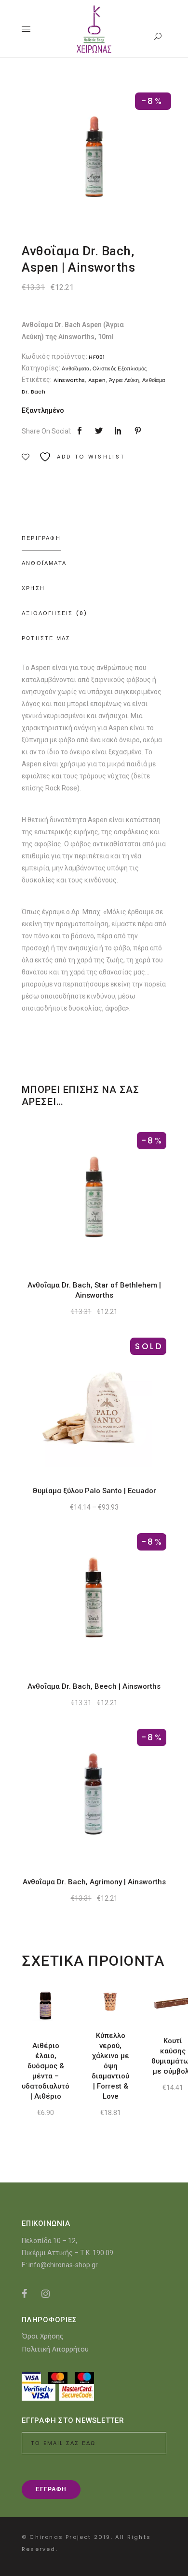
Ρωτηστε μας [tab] (46, 638)
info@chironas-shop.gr (63, 2265)
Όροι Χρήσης (42, 2336)
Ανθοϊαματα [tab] (44, 563)
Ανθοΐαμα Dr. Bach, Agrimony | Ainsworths (94, 1882)
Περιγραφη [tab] (41, 538)
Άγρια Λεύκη (124, 380)
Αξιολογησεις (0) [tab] (54, 613)
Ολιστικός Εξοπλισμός (120, 368)
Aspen (97, 380)
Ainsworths (69, 380)
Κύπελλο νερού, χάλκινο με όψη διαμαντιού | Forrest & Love (110, 2066)
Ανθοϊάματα (75, 368)
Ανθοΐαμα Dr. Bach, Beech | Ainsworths (94, 1686)
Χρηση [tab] (33, 588)
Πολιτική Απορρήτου (55, 2349)
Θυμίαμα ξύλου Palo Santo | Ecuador (94, 1491)
